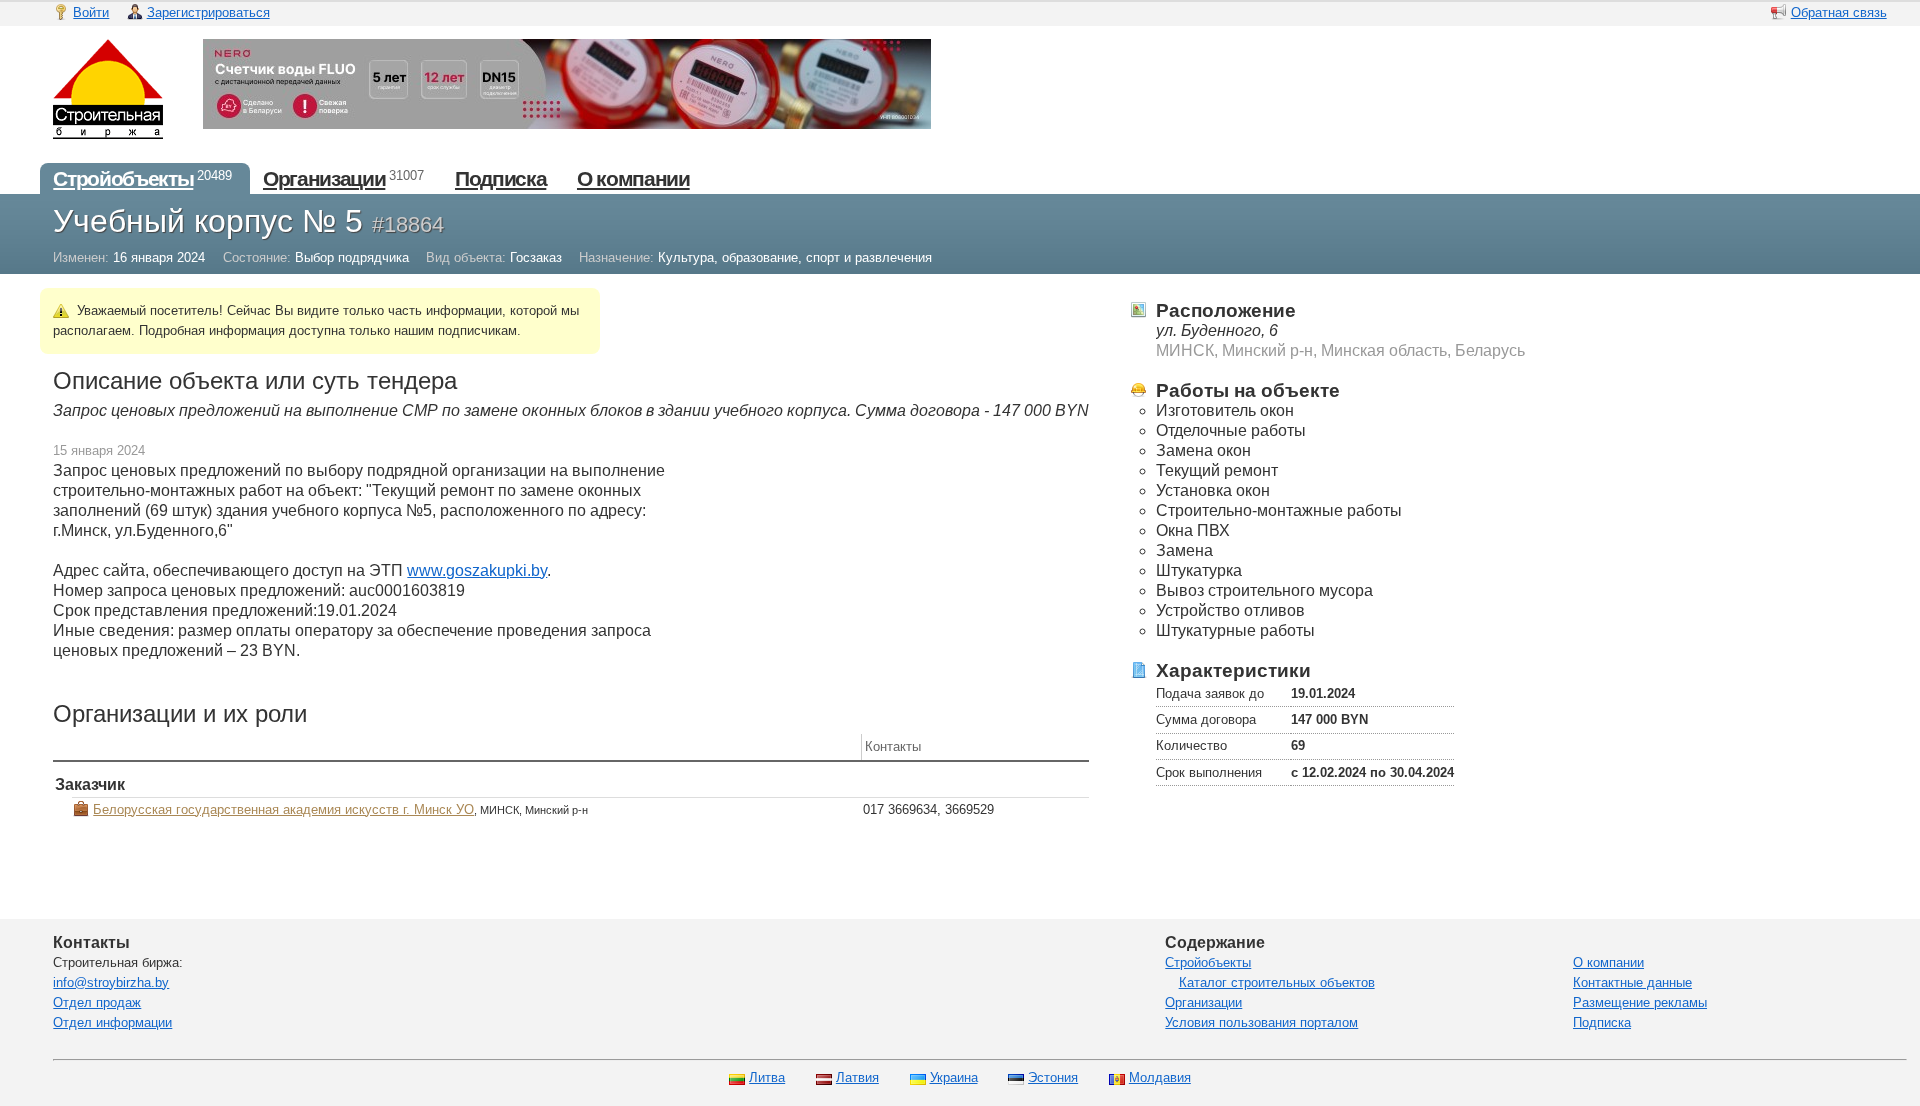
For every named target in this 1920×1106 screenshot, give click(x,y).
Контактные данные (1632, 982)
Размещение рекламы (1640, 1002)
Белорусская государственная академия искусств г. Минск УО (283, 809)
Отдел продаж (97, 1002)
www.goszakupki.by (477, 570)
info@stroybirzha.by (111, 982)
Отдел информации (112, 1022)
